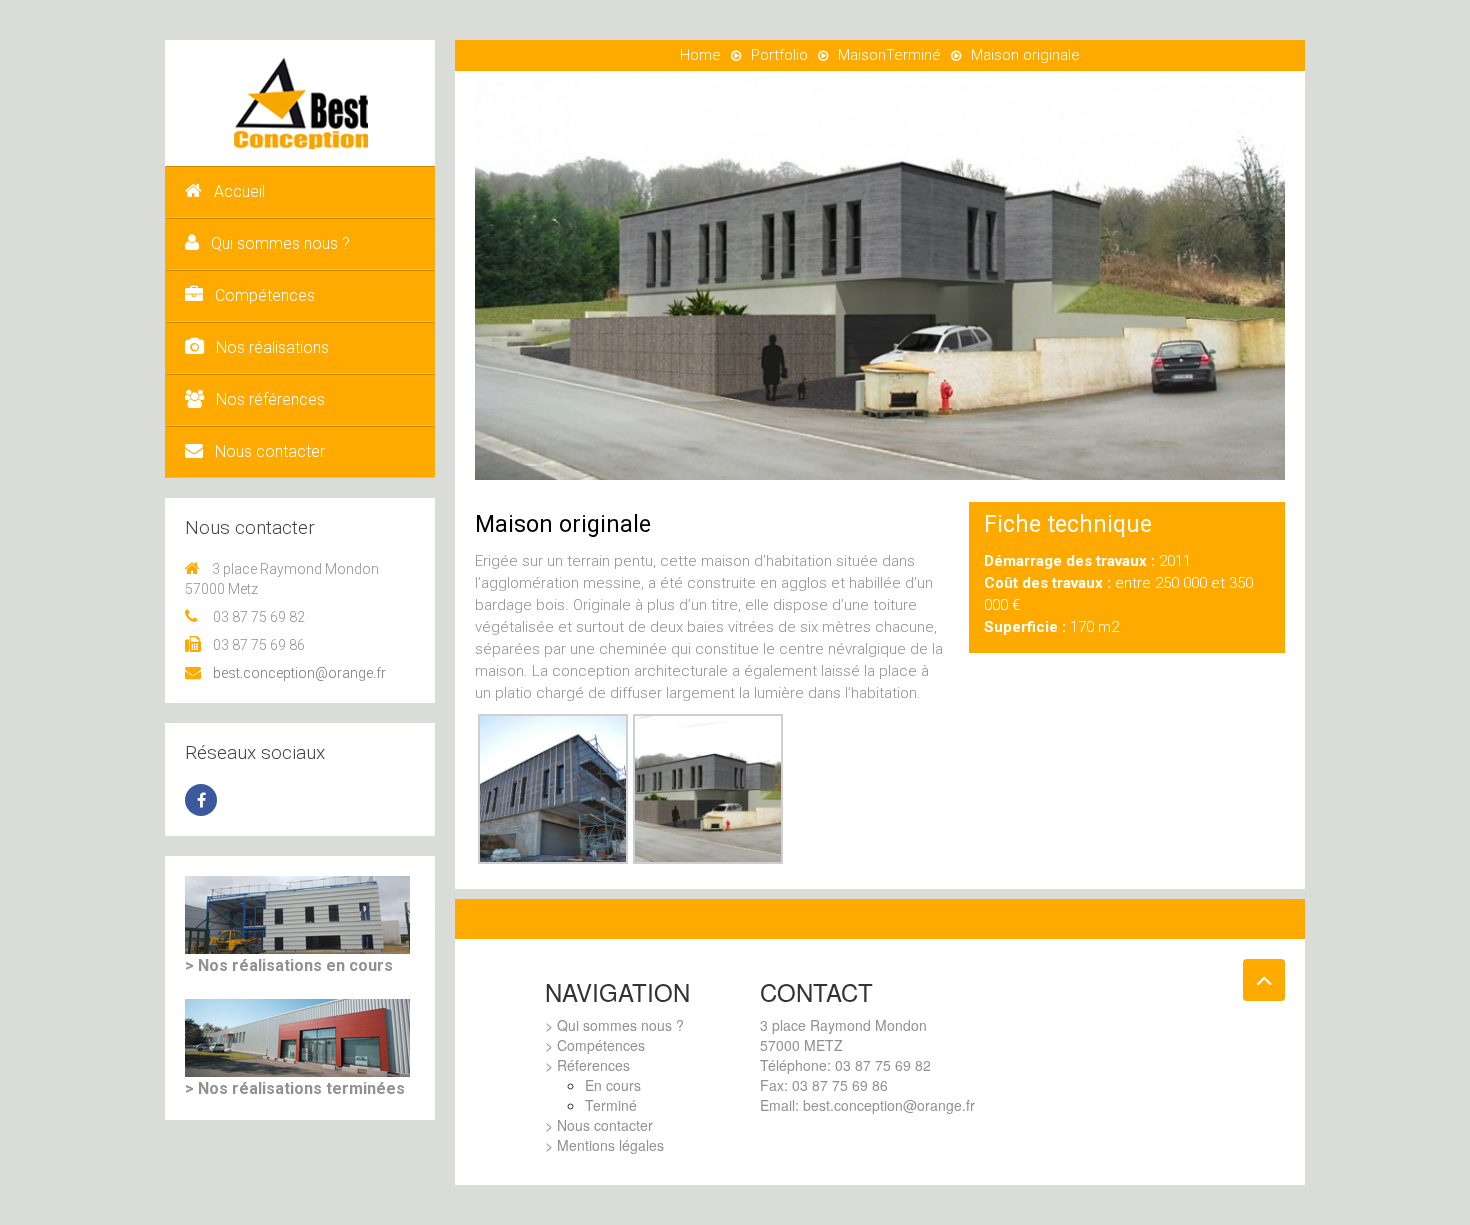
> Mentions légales (604, 1145)
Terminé (913, 55)
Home (700, 55)
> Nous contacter (599, 1125)
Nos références (270, 399)
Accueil (239, 191)
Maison (862, 55)
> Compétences (595, 1045)
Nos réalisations (272, 347)
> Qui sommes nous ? (614, 1025)
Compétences (265, 295)
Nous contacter (270, 451)
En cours (613, 1085)
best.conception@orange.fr (299, 673)
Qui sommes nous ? (280, 243)
